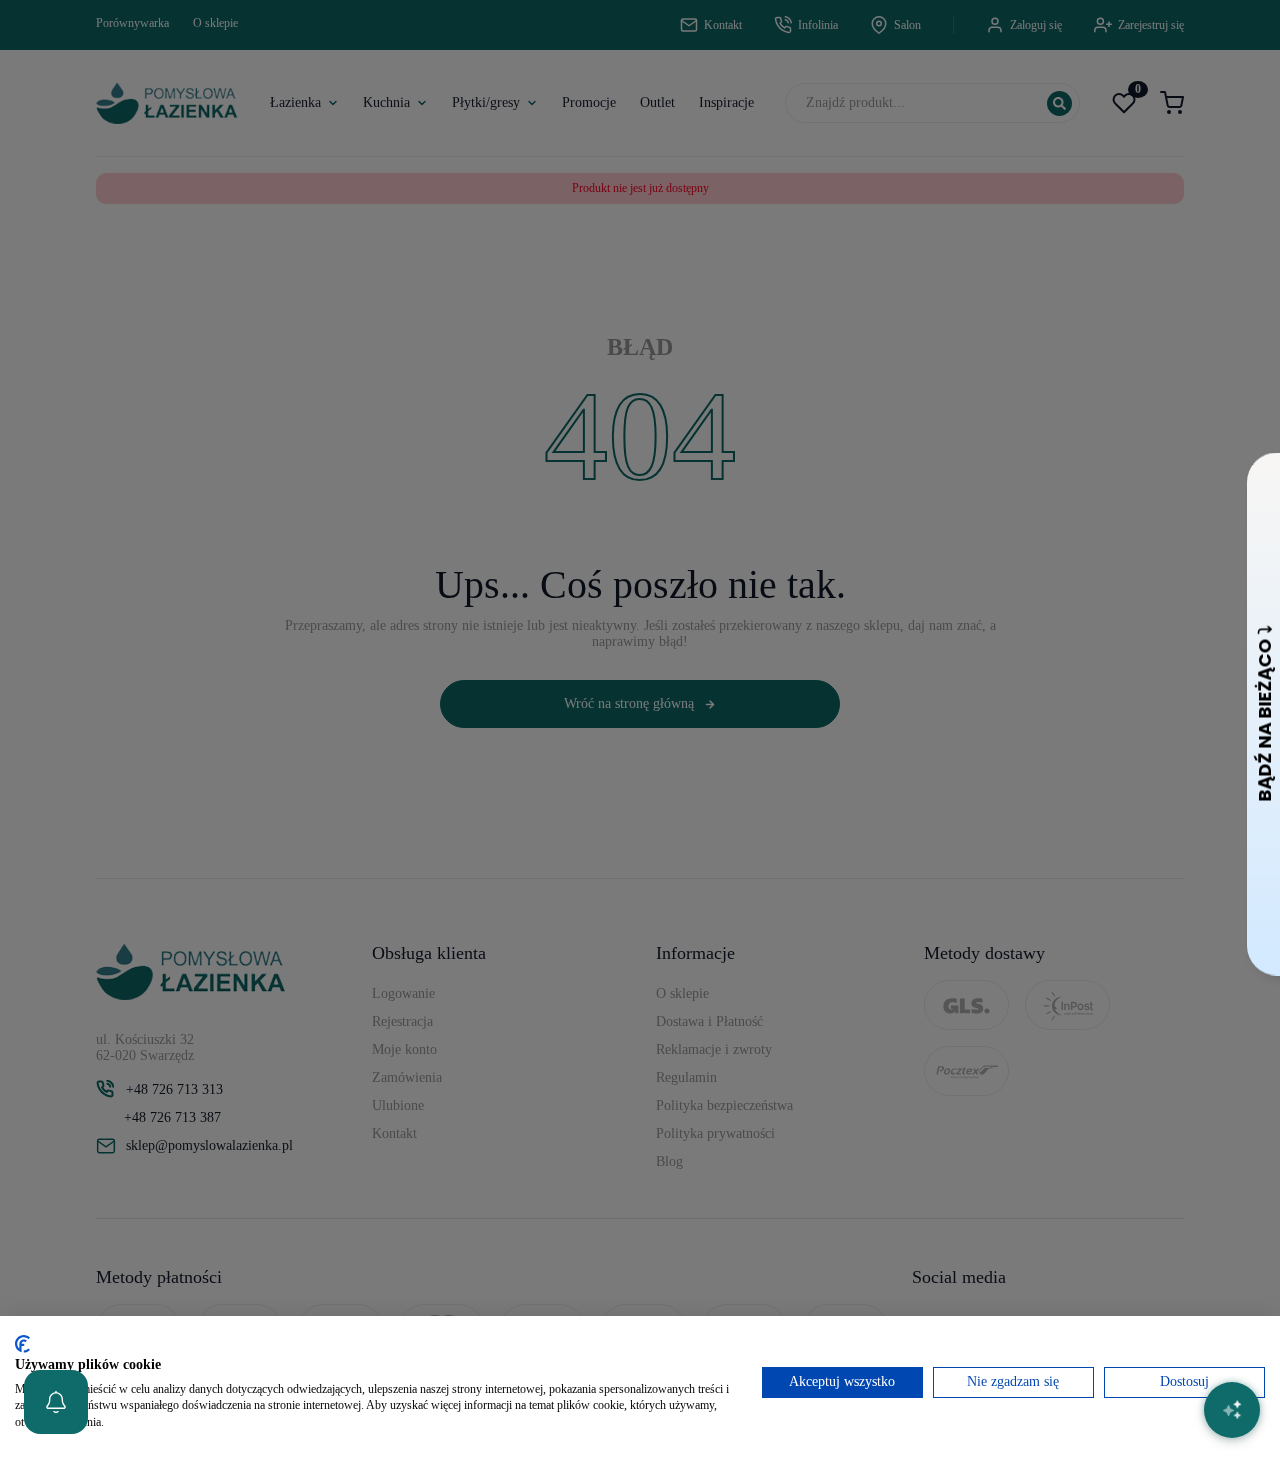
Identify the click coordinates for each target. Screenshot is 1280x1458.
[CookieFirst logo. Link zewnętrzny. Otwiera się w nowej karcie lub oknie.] (22, 1344)
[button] (56, 1402)
